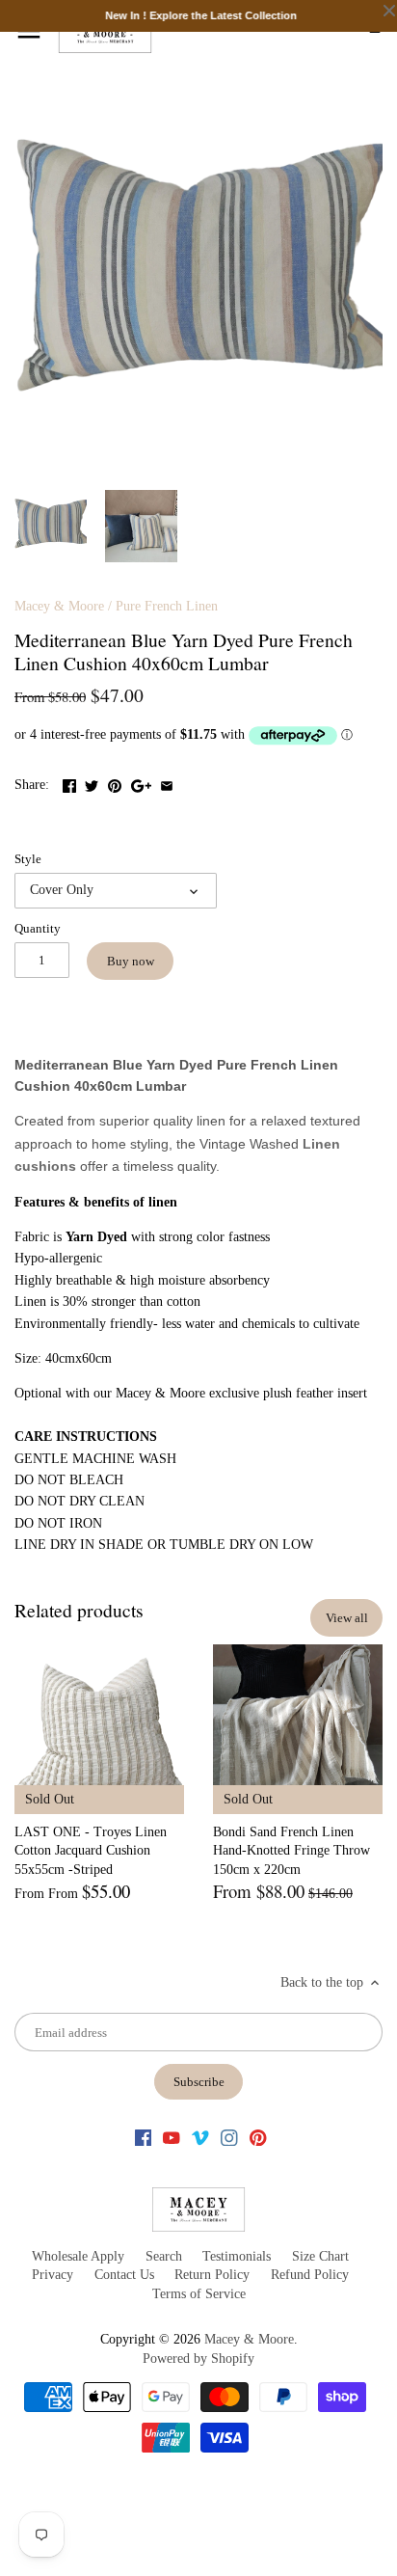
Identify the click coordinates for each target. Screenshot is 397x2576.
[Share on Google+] (141, 783)
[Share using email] (167, 783)
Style (28, 859)
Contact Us (124, 2275)
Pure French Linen (167, 606)
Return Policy (212, 2275)
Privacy (53, 2275)
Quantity (38, 929)
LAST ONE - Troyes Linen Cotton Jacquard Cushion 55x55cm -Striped (91, 1851)
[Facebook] (144, 2137)
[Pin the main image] (115, 783)
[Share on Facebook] (69, 783)
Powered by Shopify (198, 2359)
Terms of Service (199, 2294)
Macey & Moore (59, 606)
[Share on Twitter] (92, 783)
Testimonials (237, 2256)
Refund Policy (310, 2275)
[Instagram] (229, 2137)
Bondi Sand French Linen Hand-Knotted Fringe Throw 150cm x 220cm (291, 1851)
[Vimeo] (200, 2137)
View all (347, 1618)
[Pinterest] (258, 2137)
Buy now (131, 961)
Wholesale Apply (78, 2256)
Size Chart (320, 2256)
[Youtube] (172, 2137)
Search (164, 2256)
